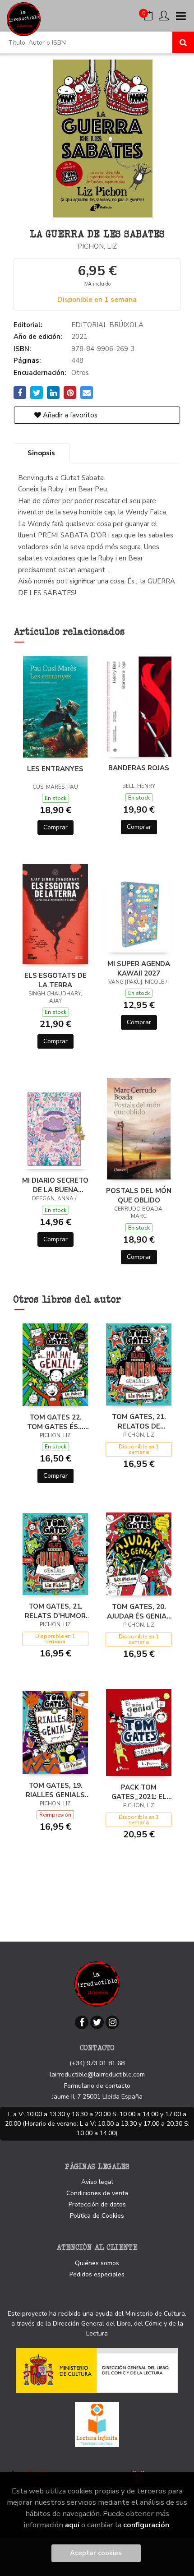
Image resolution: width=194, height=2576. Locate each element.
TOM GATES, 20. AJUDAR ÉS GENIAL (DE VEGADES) (139, 1611)
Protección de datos (97, 2204)
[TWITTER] (97, 2022)
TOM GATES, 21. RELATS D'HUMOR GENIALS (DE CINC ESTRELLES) (55, 1611)
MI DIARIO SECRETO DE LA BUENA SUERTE (55, 1185)
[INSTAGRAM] (112, 2022)
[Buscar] (183, 42)
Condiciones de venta (97, 2193)
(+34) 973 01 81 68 (97, 2063)
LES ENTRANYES (55, 769)
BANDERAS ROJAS (139, 768)
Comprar (55, 827)
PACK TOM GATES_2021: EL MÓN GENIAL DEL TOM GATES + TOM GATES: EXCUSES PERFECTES (139, 1792)
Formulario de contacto (97, 2086)
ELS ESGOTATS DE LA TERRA (55, 980)
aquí (72, 2525)
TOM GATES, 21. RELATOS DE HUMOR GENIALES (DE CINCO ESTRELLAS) (139, 1421)
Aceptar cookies (96, 2553)
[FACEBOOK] (82, 2022)
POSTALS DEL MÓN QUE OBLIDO (139, 1195)
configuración (146, 2525)
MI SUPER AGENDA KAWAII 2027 (139, 968)
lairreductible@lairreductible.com (97, 2074)
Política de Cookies (97, 2216)
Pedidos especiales (97, 2274)
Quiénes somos (97, 2263)
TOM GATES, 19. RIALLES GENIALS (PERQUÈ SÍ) (55, 1790)
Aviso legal (97, 2182)
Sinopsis (41, 453)
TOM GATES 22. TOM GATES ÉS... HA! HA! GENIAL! (55, 1422)
